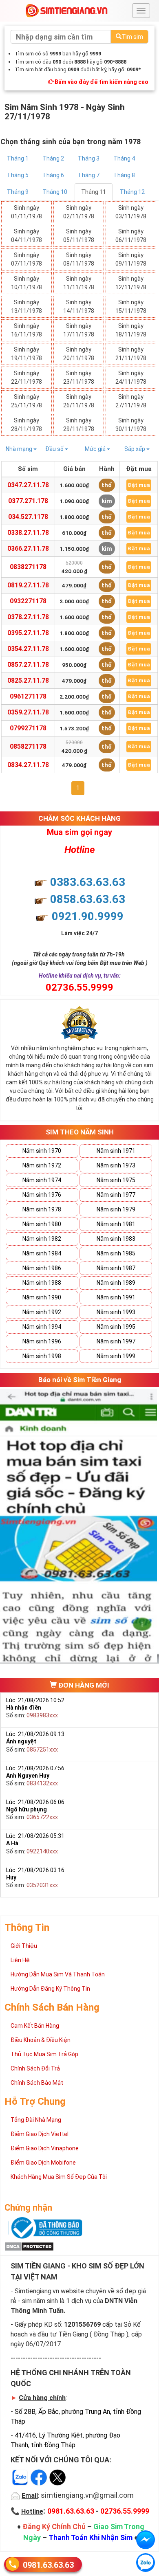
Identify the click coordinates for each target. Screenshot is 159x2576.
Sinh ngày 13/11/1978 (26, 307)
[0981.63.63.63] (146, 2563)
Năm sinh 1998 (42, 1356)
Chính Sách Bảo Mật (37, 2083)
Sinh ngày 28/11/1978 (26, 425)
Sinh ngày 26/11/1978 (79, 401)
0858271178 (28, 746)
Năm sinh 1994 (42, 1327)
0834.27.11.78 (28, 765)
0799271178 (28, 728)
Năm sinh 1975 (116, 1180)
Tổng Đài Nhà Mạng (36, 2120)
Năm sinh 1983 (116, 1239)
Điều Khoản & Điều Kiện (41, 2040)
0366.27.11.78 (28, 548)
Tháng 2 (53, 158)
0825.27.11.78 (28, 680)
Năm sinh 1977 (116, 1195)
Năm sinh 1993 (116, 1312)
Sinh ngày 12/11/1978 (131, 283)
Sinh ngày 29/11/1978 (79, 425)
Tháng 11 (94, 192)
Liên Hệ (20, 1960)
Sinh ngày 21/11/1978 (131, 354)
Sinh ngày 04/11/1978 (26, 236)
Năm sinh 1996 (42, 1341)
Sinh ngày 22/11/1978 (26, 377)
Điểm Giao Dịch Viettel (40, 2134)
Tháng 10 (55, 192)
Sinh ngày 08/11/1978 (79, 259)
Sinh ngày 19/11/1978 (26, 354)
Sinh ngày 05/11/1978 (79, 236)
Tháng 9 (18, 192)
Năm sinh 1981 (116, 1224)
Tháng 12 (132, 192)
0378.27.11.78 (28, 617)
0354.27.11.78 (28, 649)
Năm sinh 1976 (42, 1195)
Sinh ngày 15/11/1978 (131, 307)
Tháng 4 (124, 158)
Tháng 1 (18, 158)
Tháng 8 (124, 175)
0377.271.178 (28, 501)
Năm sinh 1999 (116, 1356)
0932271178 (28, 601)
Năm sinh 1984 (42, 1253)
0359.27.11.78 (28, 712)
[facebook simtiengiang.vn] (146, 2540)
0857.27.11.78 (28, 665)
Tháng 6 (53, 175)
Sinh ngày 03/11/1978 (131, 212)
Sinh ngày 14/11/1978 (79, 307)
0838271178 (28, 567)
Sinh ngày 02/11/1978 (79, 212)
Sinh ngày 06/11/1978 (131, 236)
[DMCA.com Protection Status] (29, 2246)
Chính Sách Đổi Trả (35, 2068)
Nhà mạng (20, 449)
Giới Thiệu (24, 1946)
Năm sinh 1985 (116, 1253)
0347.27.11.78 (28, 485)
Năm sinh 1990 (42, 1297)
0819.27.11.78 (28, 585)
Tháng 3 (89, 158)
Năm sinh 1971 (116, 1151)
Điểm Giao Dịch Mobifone (43, 2163)
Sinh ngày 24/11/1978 (131, 377)
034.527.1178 (28, 517)
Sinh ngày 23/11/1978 (79, 377)
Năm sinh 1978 (42, 1209)
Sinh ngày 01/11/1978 (26, 212)
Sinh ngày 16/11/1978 (26, 330)
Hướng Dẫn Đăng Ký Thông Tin (50, 1989)
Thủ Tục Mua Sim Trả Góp (44, 2054)
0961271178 (28, 696)
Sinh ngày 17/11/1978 (79, 330)
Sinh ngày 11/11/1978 (79, 283)
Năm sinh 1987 (116, 1268)
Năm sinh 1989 (116, 1283)
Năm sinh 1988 (42, 1283)
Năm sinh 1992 (42, 1312)
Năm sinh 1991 (116, 1297)
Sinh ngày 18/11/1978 (131, 330)
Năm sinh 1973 (116, 1165)
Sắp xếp (135, 449)
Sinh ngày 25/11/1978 (26, 401)
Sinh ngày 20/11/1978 (79, 354)
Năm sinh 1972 (42, 1165)
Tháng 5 (18, 175)
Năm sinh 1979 (116, 1209)
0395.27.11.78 (28, 633)
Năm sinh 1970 (42, 1151)
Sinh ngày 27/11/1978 (131, 401)
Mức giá (96, 449)
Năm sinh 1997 (116, 1341)
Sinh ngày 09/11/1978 (131, 259)
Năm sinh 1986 (42, 1268)
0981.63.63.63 (48, 2565)
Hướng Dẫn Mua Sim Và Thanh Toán (58, 1974)
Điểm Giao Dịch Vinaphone (45, 2148)
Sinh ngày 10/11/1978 (26, 283)
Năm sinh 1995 (116, 1327)
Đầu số (55, 449)
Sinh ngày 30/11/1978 (131, 425)
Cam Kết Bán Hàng (35, 2026)
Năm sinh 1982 (42, 1239)
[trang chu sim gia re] (66, 10)
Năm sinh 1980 (42, 1224)
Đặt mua (139, 485)
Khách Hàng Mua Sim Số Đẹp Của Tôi (59, 2177)
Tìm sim (132, 37)
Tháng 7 (89, 175)
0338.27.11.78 (28, 533)
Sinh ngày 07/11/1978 (26, 259)
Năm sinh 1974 (42, 1180)
